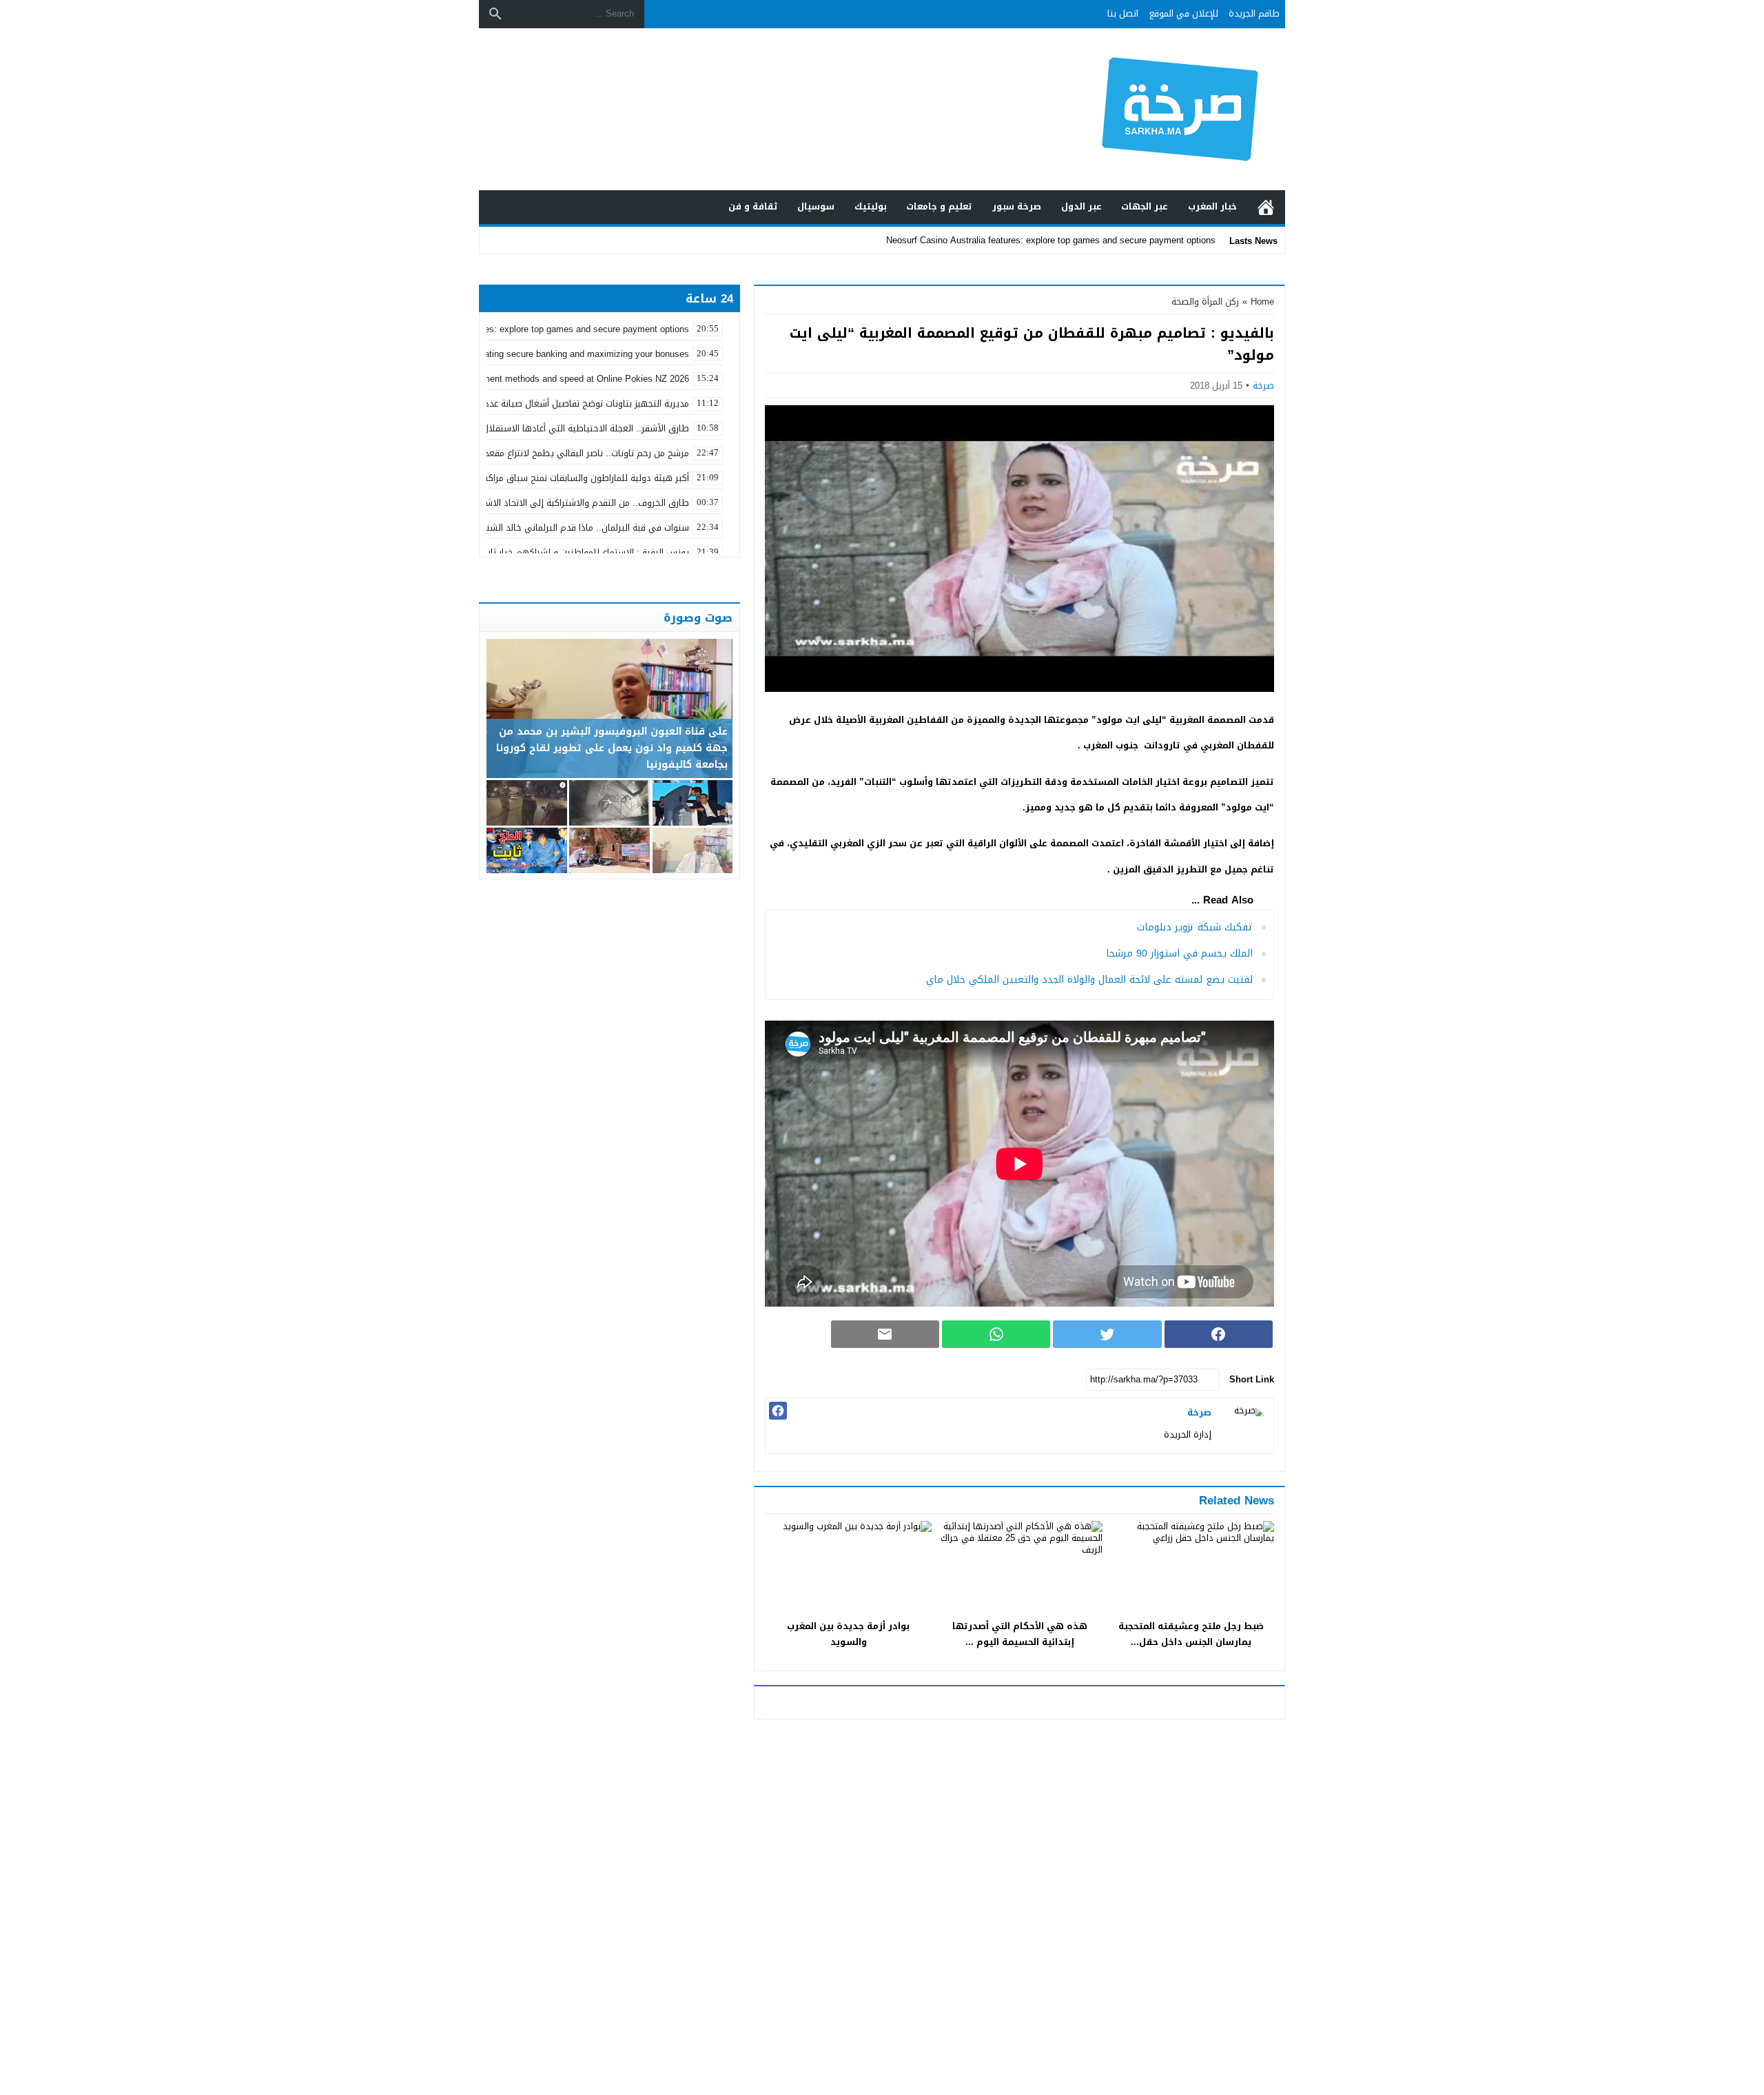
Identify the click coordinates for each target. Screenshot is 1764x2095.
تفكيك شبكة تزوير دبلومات (1195, 927)
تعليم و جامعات (939, 206)
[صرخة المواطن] (1133, 109)
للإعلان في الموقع (1184, 13)
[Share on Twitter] (1107, 1334)
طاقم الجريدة (1254, 13)
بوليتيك (871, 206)
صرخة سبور (1017, 206)
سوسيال (816, 206)
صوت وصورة (698, 617)
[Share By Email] (885, 1334)
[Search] (495, 14)
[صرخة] (1246, 1426)
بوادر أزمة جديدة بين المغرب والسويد (848, 1634)
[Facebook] (778, 1411)
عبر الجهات (1145, 206)
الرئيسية (1266, 207)
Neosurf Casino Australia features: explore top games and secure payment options (1051, 240)
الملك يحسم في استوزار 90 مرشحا (1179, 953)
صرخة (1263, 386)
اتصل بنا (1123, 13)
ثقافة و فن (753, 206)
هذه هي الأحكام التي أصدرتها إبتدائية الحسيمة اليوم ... (1020, 1634)
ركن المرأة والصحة (1205, 302)
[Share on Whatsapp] (996, 1334)
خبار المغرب (1212, 206)
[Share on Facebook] (1219, 1334)
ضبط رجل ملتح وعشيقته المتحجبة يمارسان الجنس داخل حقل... (1191, 1634)
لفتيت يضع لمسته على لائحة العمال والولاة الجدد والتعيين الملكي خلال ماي (1089, 980)
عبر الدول (1081, 206)
